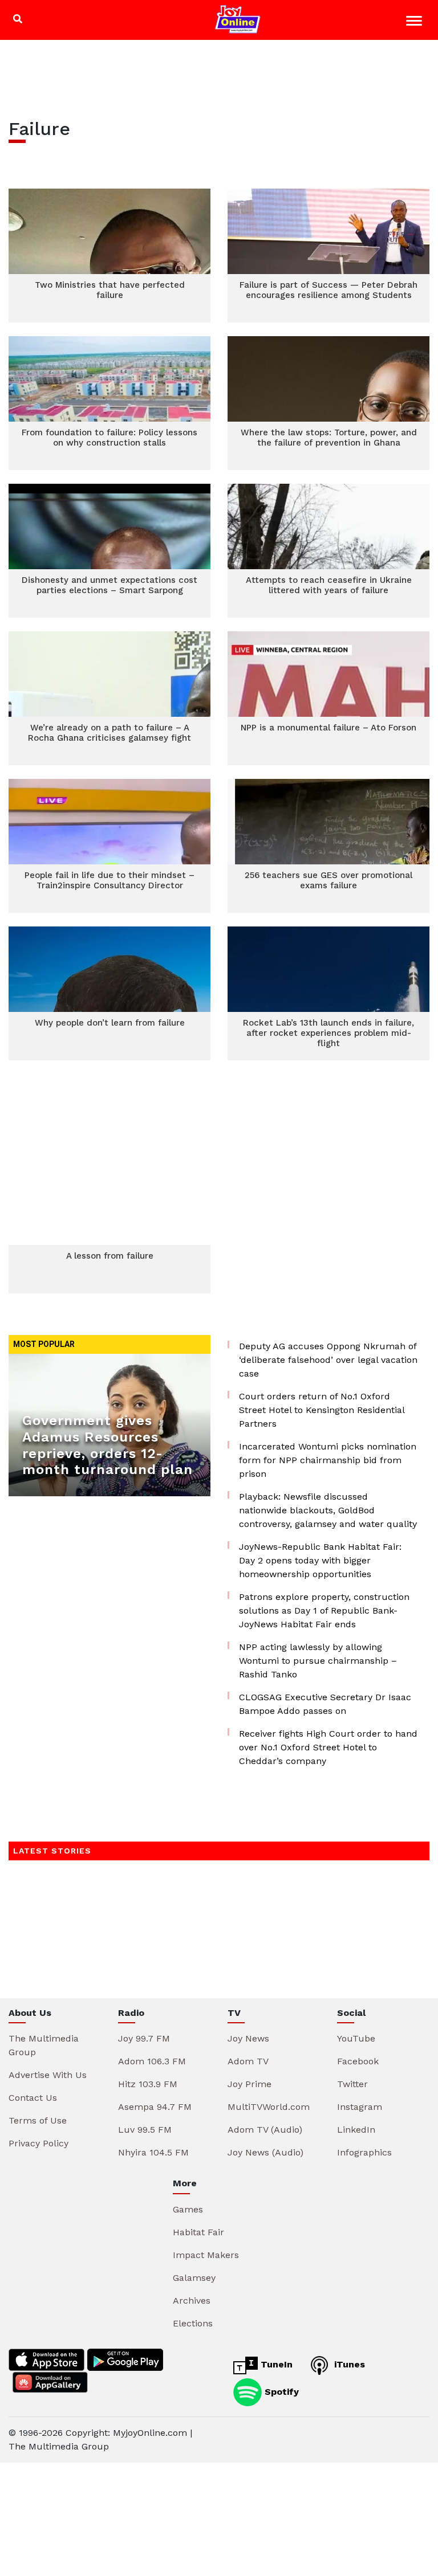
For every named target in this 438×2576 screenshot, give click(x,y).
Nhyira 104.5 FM (153, 2152)
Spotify (280, 2391)
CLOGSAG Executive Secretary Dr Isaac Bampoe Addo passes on (325, 1704)
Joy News (248, 2038)
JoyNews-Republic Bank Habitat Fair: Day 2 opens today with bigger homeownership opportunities (320, 1560)
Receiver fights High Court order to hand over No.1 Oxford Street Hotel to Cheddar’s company (328, 1747)
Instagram (360, 2107)
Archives (192, 2301)
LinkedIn (356, 2130)
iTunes (348, 2364)
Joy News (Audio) (265, 2152)
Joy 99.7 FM (144, 2038)
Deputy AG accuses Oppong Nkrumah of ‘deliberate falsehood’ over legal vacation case (328, 1360)
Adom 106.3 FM (152, 2061)
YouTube (356, 2038)
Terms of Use (38, 2120)
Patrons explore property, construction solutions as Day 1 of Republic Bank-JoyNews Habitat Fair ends (324, 1610)
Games (188, 2209)
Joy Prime (250, 2084)
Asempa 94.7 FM (155, 2107)
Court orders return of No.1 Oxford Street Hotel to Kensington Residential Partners (322, 1410)
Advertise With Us (48, 2075)
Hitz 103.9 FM (148, 2084)
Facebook (358, 2061)
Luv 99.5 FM (145, 2130)
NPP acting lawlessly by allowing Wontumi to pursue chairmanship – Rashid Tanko (318, 1661)
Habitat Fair (198, 2232)
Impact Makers (206, 2255)
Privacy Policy (38, 2143)
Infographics (364, 2152)
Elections (193, 2323)
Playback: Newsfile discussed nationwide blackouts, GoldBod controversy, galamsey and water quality (328, 1510)
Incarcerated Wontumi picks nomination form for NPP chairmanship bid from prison (328, 1460)
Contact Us (33, 2098)
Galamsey (194, 2278)
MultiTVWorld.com (269, 2107)
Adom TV (248, 2061)
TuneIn (275, 2364)
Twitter (352, 2084)
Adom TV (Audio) (265, 2130)
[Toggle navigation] (415, 23)
